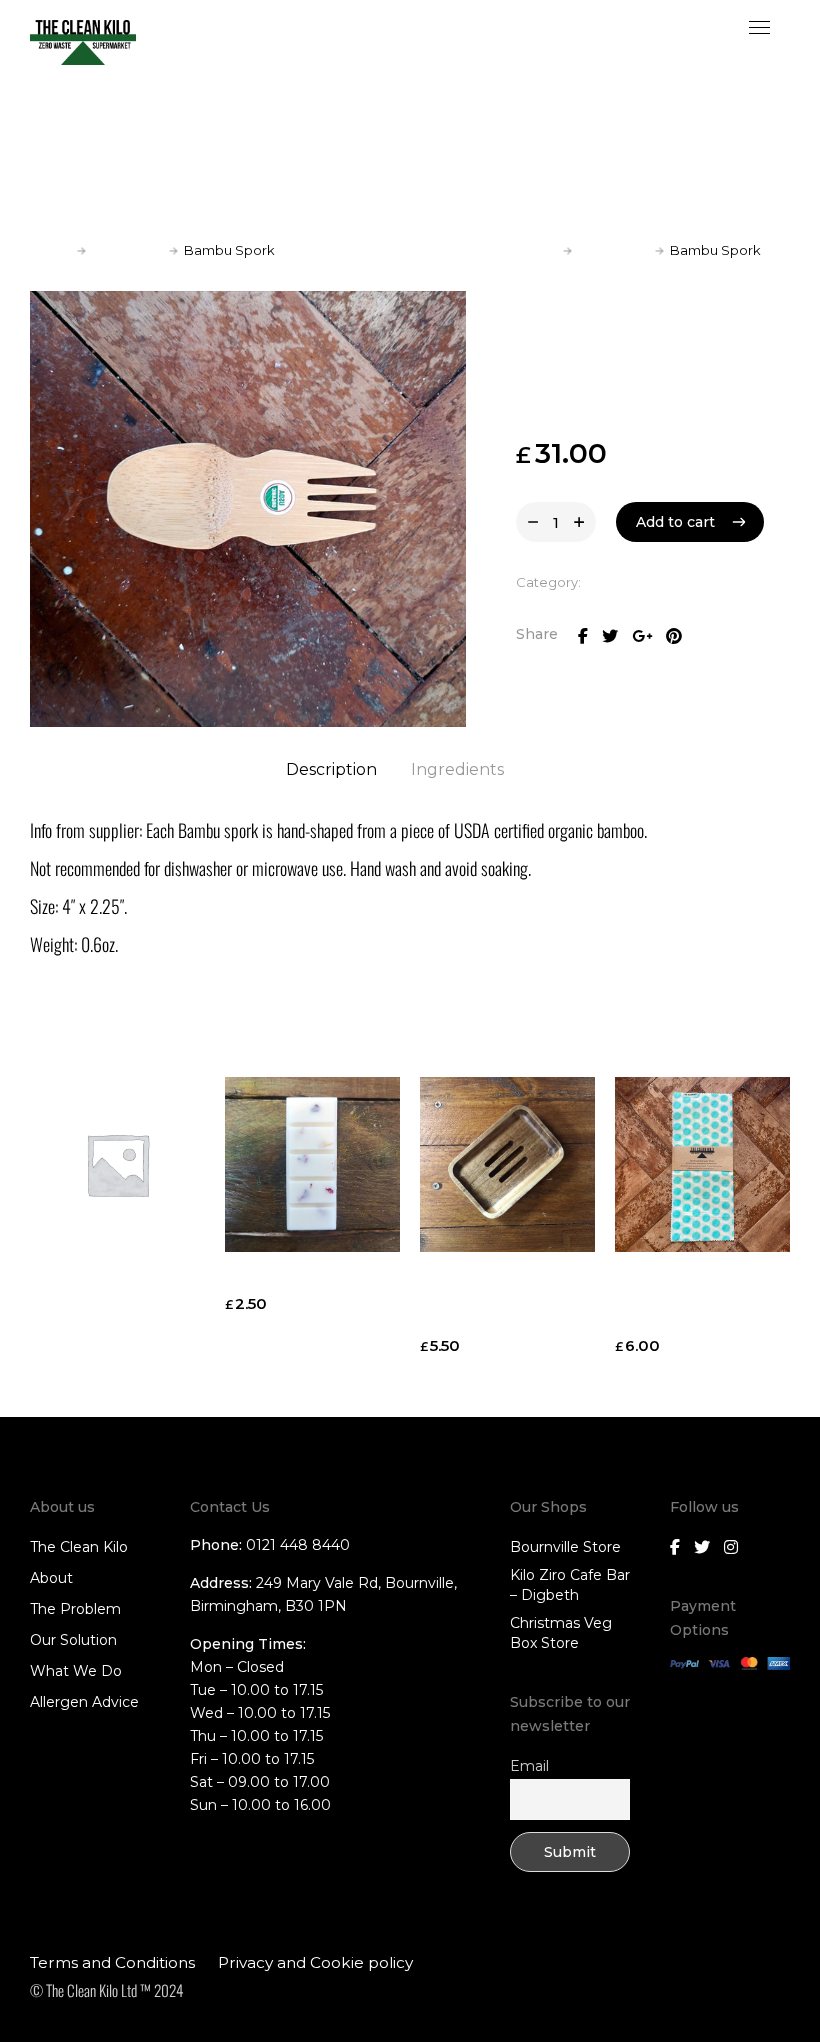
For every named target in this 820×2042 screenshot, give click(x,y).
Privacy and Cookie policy (315, 1962)
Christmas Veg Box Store (561, 1633)
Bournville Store (565, 1547)
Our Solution (73, 1640)
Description (331, 769)
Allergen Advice (84, 1702)
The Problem (75, 1609)
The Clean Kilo (79, 1547)
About (51, 1578)
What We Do (76, 1671)
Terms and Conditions (112, 1962)
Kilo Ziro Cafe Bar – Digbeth (570, 1585)
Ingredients (457, 769)
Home (50, 250)
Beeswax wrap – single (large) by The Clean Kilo (696, 1300)
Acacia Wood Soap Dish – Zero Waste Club (492, 1300)
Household (127, 250)
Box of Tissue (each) (303, 1279)
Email (529, 1766)
